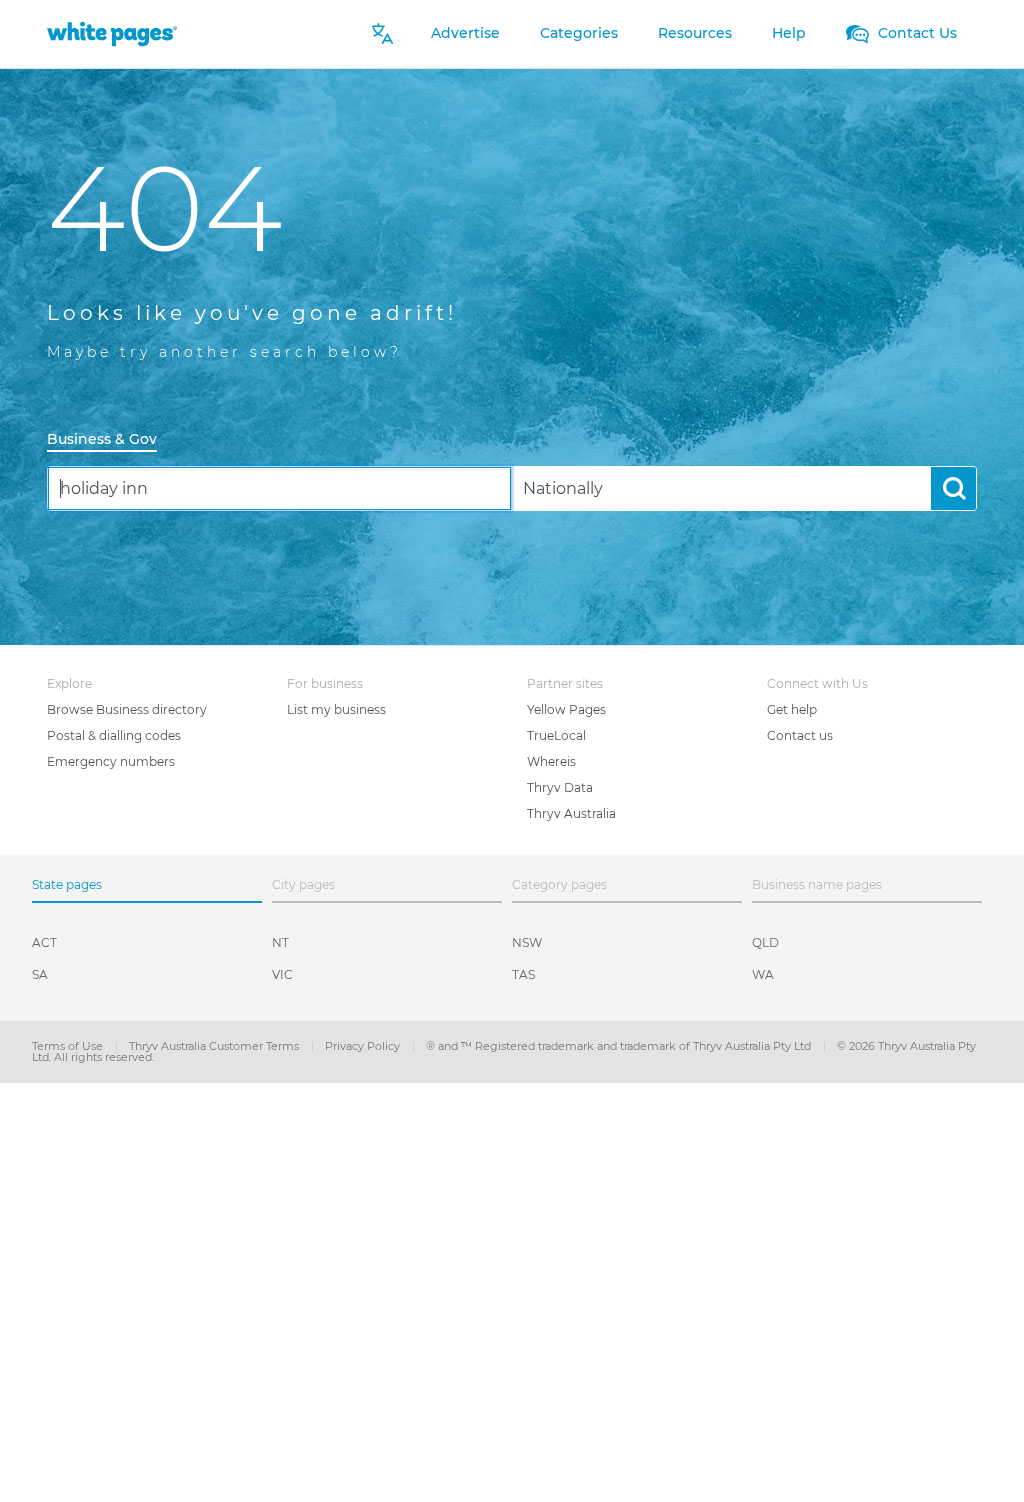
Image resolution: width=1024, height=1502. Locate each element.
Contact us (800, 735)
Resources (695, 33)
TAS (523, 974)
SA (40, 974)
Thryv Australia (571, 813)
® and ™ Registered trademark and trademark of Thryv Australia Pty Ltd (620, 1046)
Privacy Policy (364, 1046)
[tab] (110, 440)
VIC (282, 974)
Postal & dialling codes (114, 735)
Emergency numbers (111, 761)
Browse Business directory (127, 709)
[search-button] (953, 488)
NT (280, 942)
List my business (336, 709)
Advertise (465, 33)
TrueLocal (556, 735)
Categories (579, 33)
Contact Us (915, 33)
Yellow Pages (566, 709)
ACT (44, 942)
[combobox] (279, 488)
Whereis (551, 761)
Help (789, 33)
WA (763, 974)
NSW (527, 942)
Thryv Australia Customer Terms (215, 1046)
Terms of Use (69, 1046)
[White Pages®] (112, 33)
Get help (792, 709)
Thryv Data (560, 787)
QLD (765, 942)
